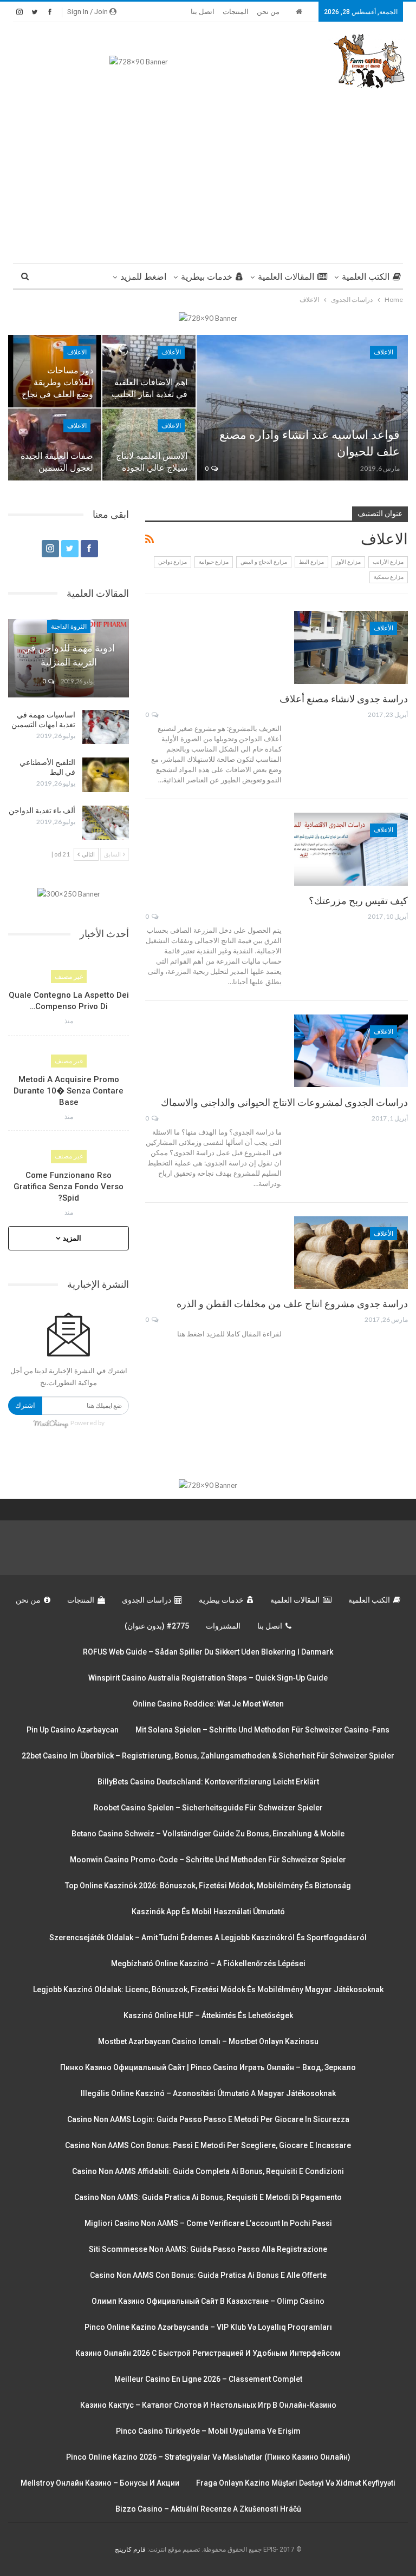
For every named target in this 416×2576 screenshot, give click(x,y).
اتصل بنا (203, 12)
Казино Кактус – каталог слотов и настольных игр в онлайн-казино (208, 2405)
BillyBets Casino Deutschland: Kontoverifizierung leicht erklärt (208, 1782)
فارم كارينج (130, 2549)
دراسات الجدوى (147, 1600)
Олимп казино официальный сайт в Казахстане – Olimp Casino (208, 2301)
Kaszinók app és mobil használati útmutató (208, 1912)
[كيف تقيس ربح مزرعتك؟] (351, 849)
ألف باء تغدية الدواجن (42, 811)
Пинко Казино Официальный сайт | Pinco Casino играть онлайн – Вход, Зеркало (208, 2067)
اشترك (25, 1405)
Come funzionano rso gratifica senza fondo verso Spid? (69, 1187)
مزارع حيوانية (214, 562)
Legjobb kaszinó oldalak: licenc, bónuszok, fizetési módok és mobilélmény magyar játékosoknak (208, 1989)
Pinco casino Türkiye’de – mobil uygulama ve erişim (208, 2431)
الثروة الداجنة (69, 627)
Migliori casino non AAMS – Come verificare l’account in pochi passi (208, 2223)
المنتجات (236, 12)
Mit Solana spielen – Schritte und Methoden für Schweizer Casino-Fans (262, 1730)
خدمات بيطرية (207, 277)
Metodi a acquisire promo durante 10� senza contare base (69, 1091)
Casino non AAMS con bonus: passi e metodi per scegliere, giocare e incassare (208, 2145)
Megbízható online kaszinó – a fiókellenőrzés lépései (208, 1964)
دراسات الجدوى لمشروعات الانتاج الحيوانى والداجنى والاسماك (284, 1102)
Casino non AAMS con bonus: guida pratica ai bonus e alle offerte (208, 2275)
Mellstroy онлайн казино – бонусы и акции (100, 2483)
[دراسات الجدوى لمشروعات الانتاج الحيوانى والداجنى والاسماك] (351, 1051)
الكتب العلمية (366, 277)
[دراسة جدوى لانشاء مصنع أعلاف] (351, 647)
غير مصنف (69, 977)
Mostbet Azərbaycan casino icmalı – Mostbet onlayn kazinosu (208, 2041)
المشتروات (223, 1626)
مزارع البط (311, 562)
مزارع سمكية (389, 577)
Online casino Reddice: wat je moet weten (208, 1704)
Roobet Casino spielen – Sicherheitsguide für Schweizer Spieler (208, 1808)
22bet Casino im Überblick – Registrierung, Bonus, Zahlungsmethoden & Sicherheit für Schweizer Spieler (208, 1756)
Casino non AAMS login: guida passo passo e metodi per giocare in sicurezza (208, 2119)
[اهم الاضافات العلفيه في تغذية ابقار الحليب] (149, 371)
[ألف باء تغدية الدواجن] (106, 823)
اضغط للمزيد (143, 277)
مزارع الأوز (348, 562)
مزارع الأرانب (388, 562)
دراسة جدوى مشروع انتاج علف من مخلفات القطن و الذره (292, 1304)
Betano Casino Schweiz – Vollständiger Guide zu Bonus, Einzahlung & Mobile (208, 1834)
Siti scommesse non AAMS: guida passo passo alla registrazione (208, 2249)
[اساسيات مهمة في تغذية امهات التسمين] (106, 727)
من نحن (268, 12)
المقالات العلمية (286, 277)
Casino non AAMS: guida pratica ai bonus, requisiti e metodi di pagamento (208, 2197)
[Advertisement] (208, 172)
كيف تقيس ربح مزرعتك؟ (358, 901)
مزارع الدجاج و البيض (264, 562)
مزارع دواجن (173, 562)
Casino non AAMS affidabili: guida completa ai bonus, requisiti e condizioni (208, 2171)
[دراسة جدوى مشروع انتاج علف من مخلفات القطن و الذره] (351, 1253)
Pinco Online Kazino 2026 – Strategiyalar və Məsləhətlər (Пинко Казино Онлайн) (208, 2457)
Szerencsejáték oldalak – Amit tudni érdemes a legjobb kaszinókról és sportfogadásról (208, 1938)
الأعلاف (171, 352)
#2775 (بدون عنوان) (157, 1626)
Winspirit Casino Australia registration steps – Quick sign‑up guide (208, 1678)
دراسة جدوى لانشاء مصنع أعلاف (344, 699)
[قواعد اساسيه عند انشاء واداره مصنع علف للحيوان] (302, 408)
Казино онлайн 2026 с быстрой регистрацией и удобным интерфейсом (208, 2353)
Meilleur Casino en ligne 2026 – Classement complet (208, 2379)
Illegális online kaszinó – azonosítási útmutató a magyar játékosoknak (208, 2093)
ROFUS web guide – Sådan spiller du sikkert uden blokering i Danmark (208, 1652)
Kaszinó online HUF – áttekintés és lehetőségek (208, 2015)
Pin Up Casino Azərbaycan (73, 1730)
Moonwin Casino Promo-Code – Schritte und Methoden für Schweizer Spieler (208, 1860)
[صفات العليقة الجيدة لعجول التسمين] (55, 445)
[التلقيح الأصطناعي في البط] (106, 775)
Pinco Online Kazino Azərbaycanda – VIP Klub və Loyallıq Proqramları (208, 2327)
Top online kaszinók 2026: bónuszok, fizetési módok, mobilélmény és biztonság (208, 1886)
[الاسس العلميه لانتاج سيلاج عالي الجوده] (149, 445)
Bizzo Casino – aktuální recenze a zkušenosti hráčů (208, 2509)
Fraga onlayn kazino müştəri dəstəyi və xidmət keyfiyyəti (296, 2483)
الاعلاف (383, 352)
